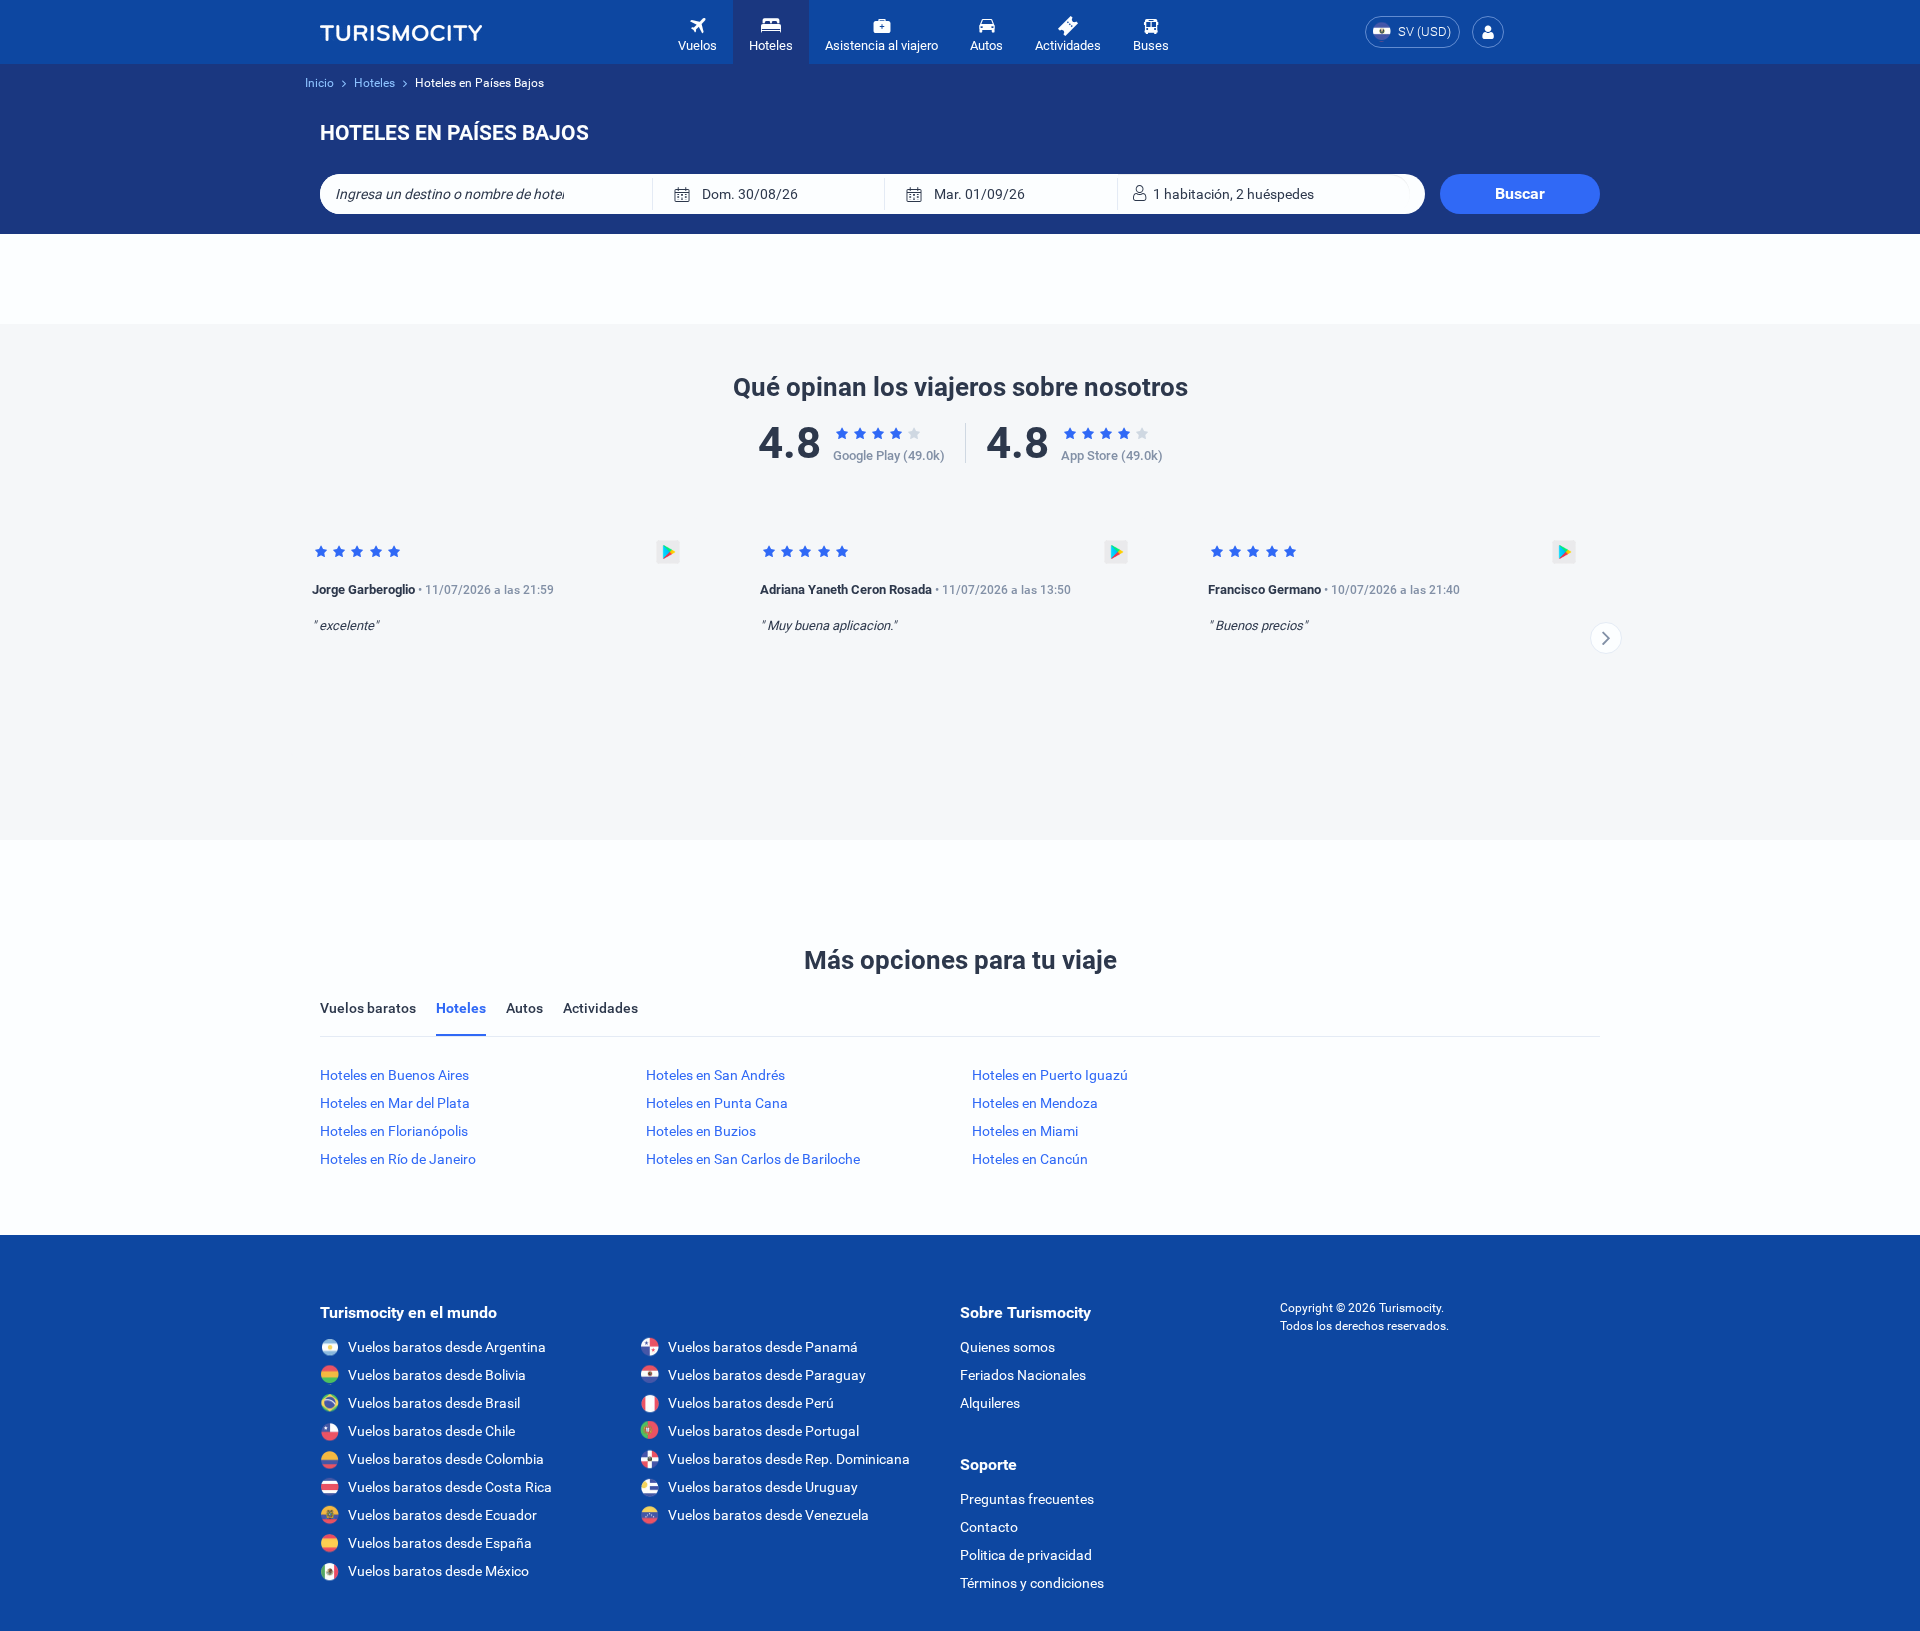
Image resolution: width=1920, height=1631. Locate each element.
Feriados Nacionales (1023, 1375)
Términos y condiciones (1032, 1583)
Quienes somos (1007, 1347)
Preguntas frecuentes (1027, 1499)
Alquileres (990, 1403)
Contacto (989, 1527)
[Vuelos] (401, 32)
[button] (1488, 32)
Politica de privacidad (1026, 1555)
